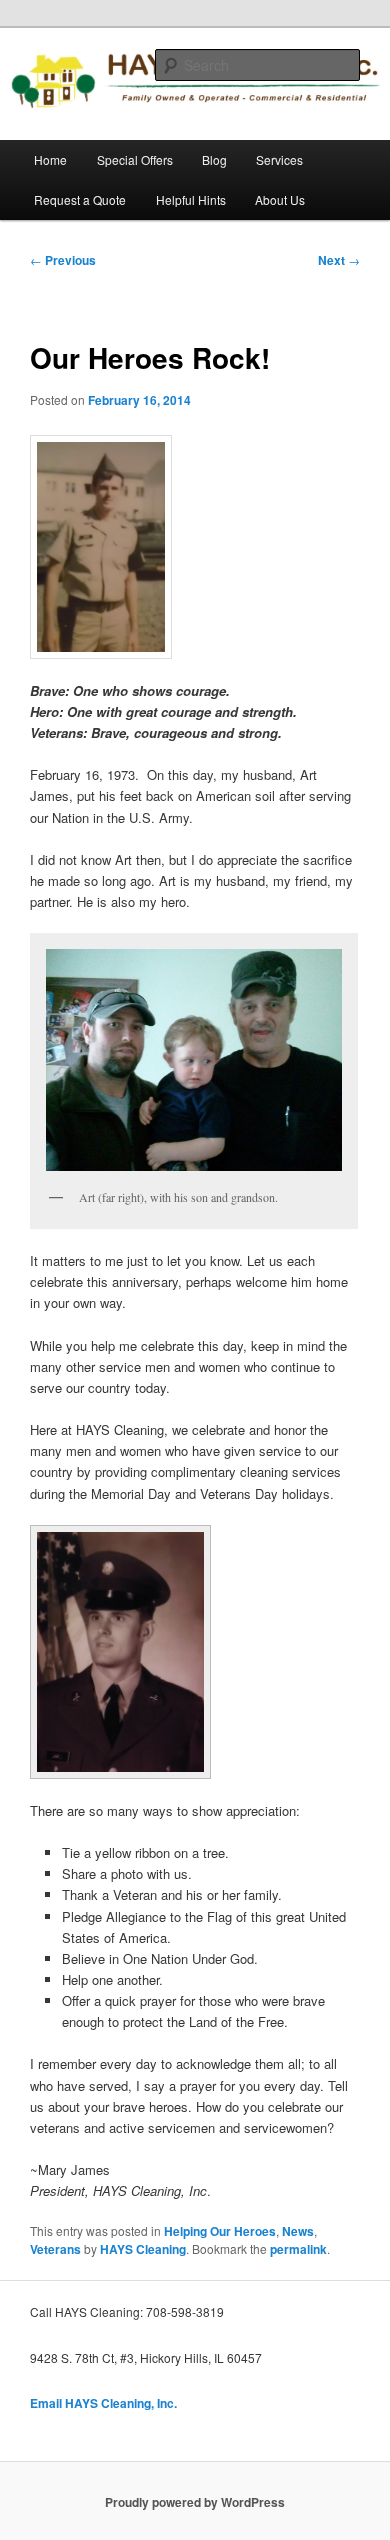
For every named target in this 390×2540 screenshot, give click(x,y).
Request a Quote (80, 199)
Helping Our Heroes (220, 2231)
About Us (280, 199)
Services (279, 159)
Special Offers (135, 159)
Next (339, 260)
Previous (63, 260)
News (298, 2231)
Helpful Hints (191, 199)
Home (50, 159)
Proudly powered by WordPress (195, 2502)
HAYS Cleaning (143, 2249)
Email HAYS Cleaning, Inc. (103, 2403)
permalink (298, 2249)
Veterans (55, 2249)
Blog (214, 159)
